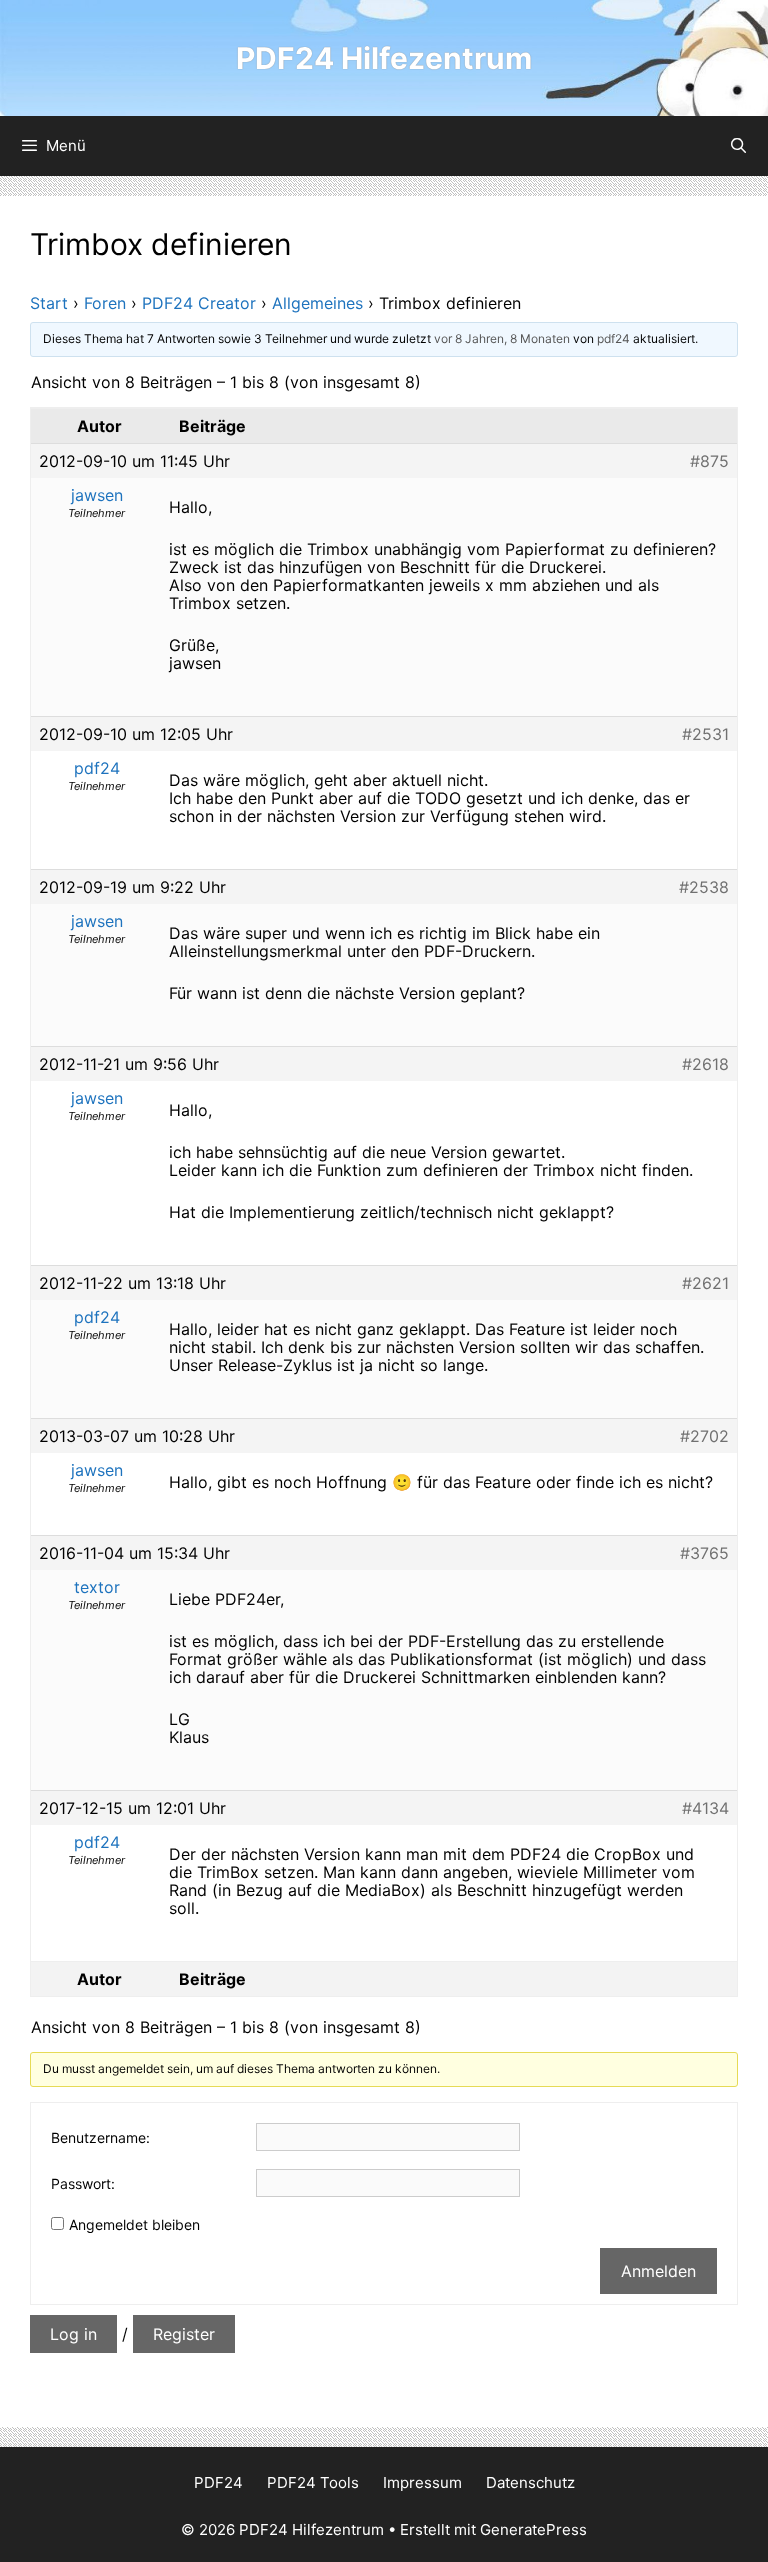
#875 (709, 461)
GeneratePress (533, 2529)
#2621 (705, 1283)
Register (184, 2334)
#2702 (704, 1436)
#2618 (705, 1064)
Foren (105, 303)
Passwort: (83, 2183)
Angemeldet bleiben (134, 2224)
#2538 (704, 887)
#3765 (704, 1553)
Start (49, 303)
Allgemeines (317, 303)
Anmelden (658, 2271)
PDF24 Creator (199, 303)
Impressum (422, 2482)
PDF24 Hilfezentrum (384, 58)
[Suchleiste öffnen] (738, 146)
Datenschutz (530, 2482)
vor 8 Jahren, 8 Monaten (502, 338)
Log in (73, 2334)
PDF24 (218, 2482)
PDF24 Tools (313, 2482)
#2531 (705, 734)
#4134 (705, 1808)
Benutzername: (100, 2137)
